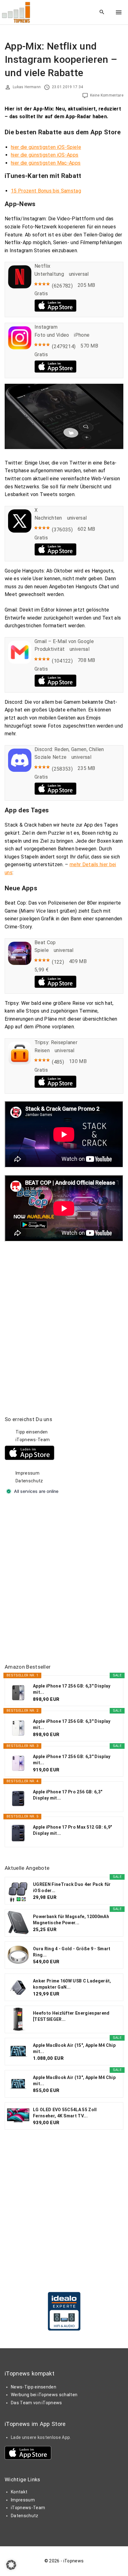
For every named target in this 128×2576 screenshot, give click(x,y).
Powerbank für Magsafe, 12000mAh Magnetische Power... (71, 1920)
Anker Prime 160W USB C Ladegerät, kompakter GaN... (72, 1984)
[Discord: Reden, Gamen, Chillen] (20, 770)
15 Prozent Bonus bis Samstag (46, 191)
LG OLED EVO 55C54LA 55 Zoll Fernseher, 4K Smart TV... (65, 2113)
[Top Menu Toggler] (119, 12)
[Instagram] (20, 348)
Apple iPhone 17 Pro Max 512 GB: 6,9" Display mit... (73, 1830)
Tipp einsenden (32, 1432)
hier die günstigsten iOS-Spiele (46, 147)
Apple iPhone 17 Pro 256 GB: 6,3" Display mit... (68, 1795)
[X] (20, 531)
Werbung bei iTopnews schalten (44, 2395)
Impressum (27, 1473)
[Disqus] (64, 1319)
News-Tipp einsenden (34, 2387)
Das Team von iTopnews (37, 2403)
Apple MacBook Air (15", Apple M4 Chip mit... (74, 2048)
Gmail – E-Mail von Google (64, 641)
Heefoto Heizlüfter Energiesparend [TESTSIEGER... (71, 2016)
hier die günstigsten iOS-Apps (45, 155)
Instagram (46, 327)
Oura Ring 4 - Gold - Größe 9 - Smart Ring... (72, 1952)
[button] (11, 2565)
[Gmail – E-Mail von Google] (20, 662)
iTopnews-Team (33, 1440)
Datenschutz (29, 1481)
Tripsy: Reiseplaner (56, 1042)
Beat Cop (45, 942)
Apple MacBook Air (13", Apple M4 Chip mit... (74, 2081)
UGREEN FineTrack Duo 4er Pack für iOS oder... (72, 1887)
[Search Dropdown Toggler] (102, 12)
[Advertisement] (64, 1580)
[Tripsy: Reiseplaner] (20, 1063)
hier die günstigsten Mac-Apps (46, 163)
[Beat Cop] (20, 963)
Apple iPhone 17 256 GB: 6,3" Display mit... (72, 1689)
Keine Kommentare (107, 95)
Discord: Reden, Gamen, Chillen (69, 749)
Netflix (42, 266)
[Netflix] (20, 287)
